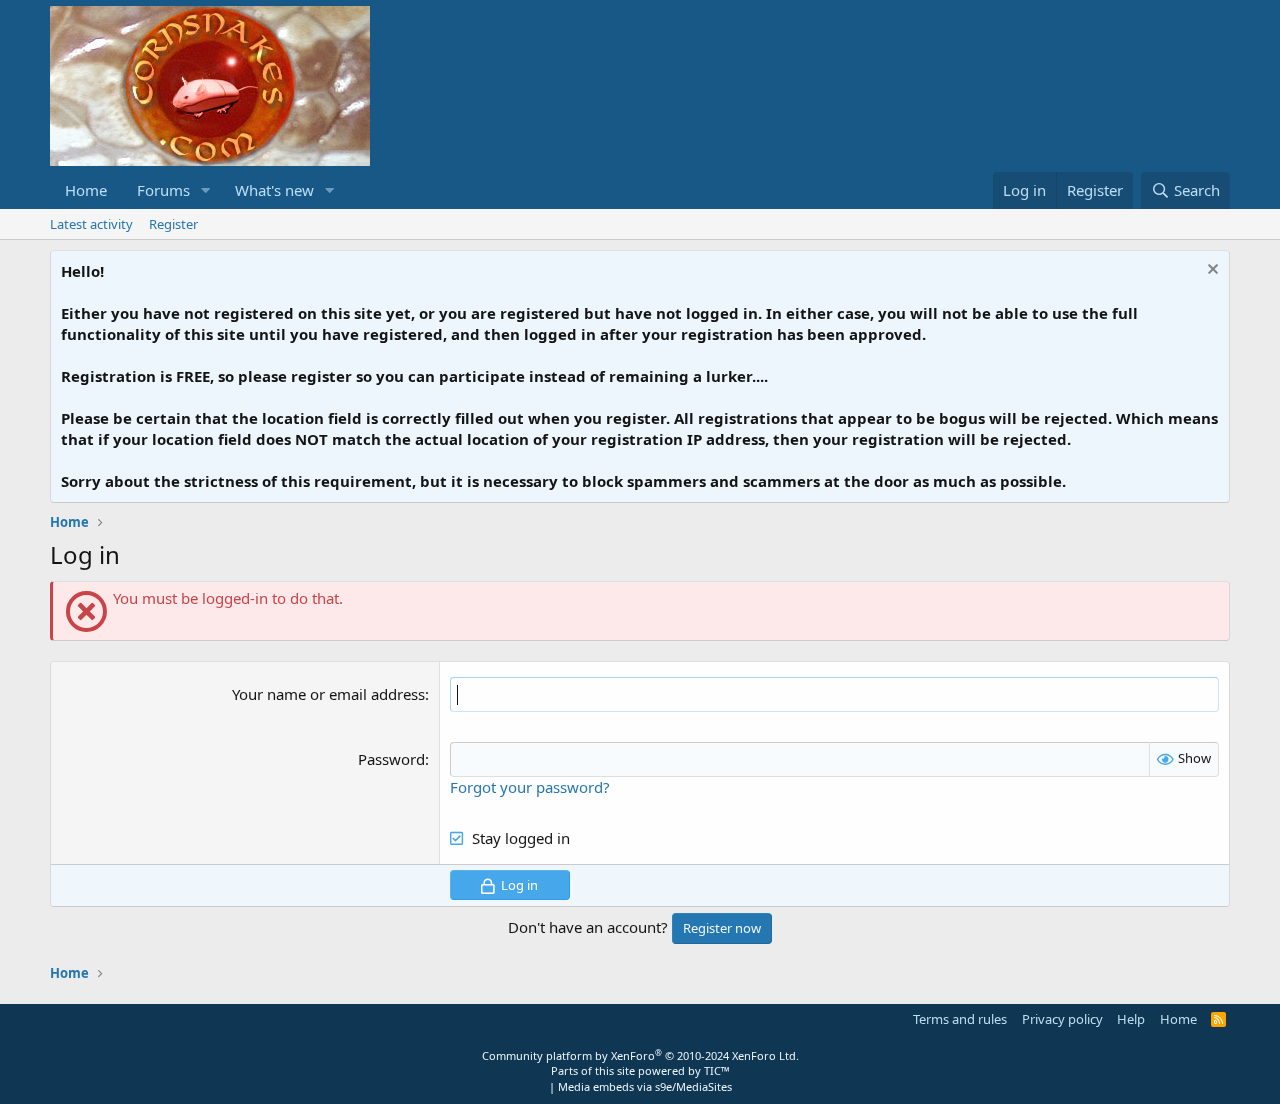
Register (173, 224)
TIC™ (717, 1070)
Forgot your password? (530, 787)
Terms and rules (960, 1019)
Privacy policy (1062, 1019)
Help (1131, 1019)
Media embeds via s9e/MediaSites (645, 1086)
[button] (206, 190)
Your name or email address (328, 694)
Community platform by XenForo (640, 1055)
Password (391, 759)
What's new (274, 190)
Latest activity (91, 224)
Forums (163, 190)
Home (86, 190)
